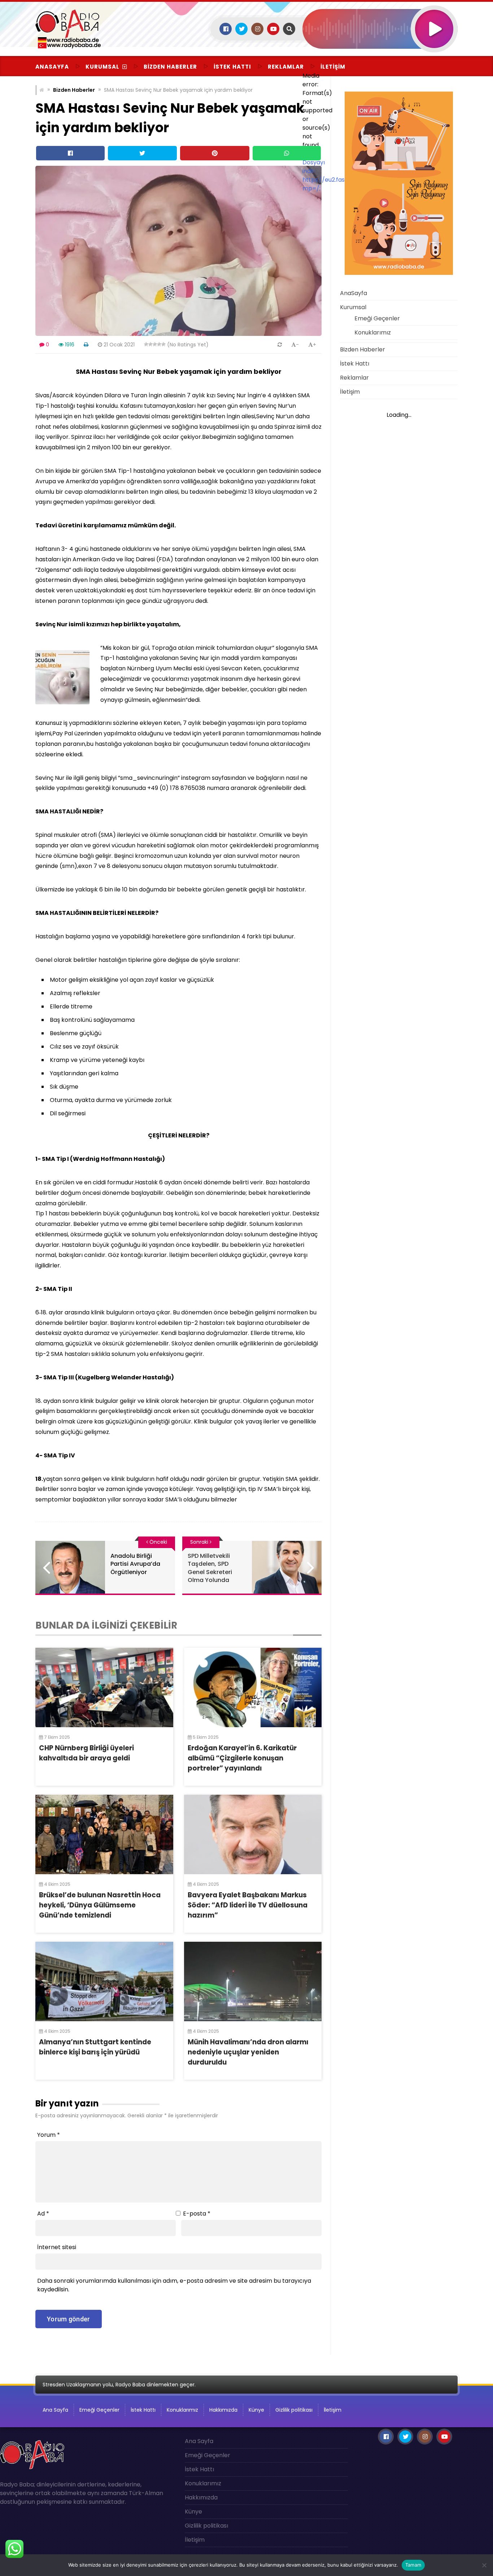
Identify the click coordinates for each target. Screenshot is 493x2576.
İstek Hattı (232, 67)
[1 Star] (146, 344)
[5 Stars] (163, 344)
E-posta (197, 2214)
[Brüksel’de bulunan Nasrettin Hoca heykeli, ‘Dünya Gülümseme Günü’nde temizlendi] (104, 1834)
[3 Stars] (155, 344)
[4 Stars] (159, 344)
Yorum (49, 2135)
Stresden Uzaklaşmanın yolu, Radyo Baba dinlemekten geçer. (119, 2385)
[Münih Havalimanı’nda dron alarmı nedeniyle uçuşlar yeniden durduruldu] (253, 1981)
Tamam (413, 2565)
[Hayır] (484, 2565)
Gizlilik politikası (294, 2410)
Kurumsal (102, 67)
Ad (43, 2214)
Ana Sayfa (55, 2410)
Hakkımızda (223, 2410)
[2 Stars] (150, 344)
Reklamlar (286, 67)
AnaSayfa (52, 67)
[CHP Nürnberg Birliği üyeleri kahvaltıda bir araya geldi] (104, 1687)
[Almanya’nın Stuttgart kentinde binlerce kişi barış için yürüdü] (104, 1981)
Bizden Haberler (170, 67)
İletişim (333, 67)
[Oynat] (434, 19)
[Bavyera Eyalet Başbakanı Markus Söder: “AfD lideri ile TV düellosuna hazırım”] (253, 1834)
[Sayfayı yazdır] (86, 345)
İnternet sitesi (57, 2247)
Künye (256, 2410)
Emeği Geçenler (377, 318)
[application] (380, 58)
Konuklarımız (373, 332)
